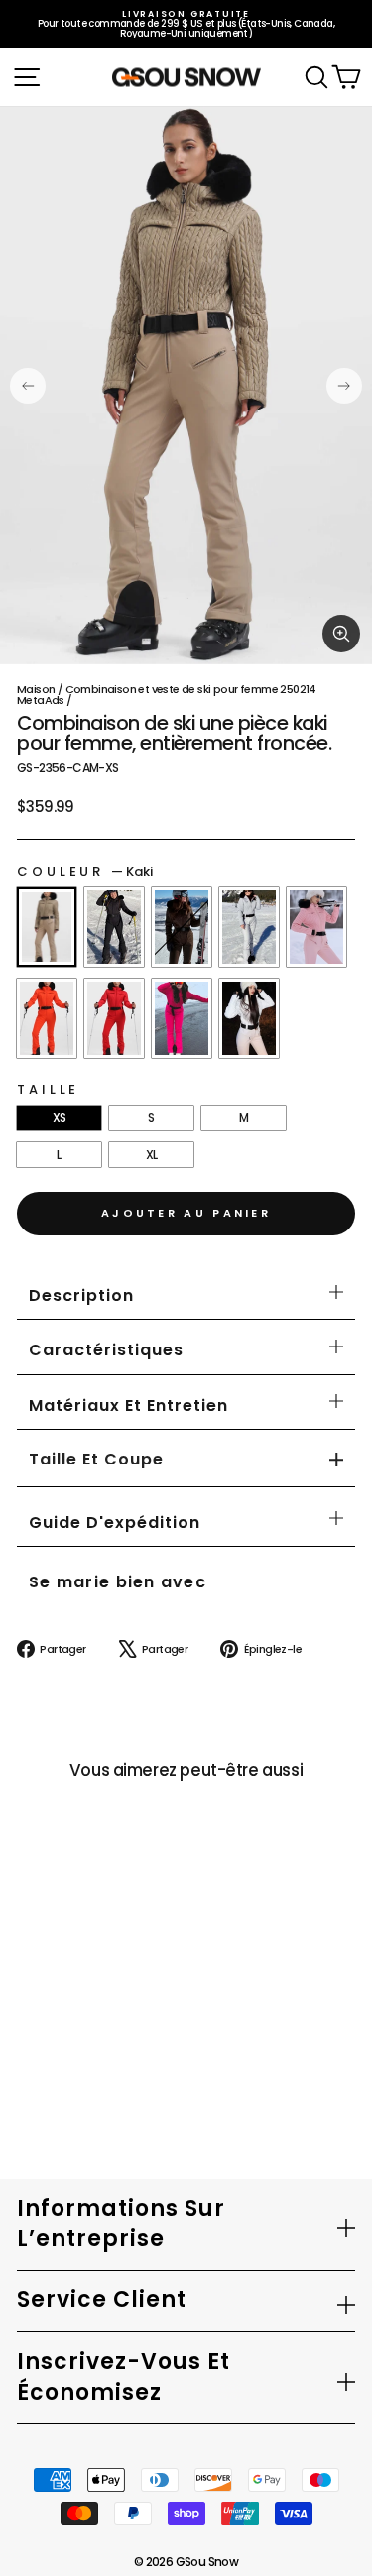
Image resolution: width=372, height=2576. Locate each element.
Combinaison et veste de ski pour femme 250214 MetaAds (167, 695)
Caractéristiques (106, 1350)
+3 (35, 2054)
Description (81, 1295)
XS (60, 1118)
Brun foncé (182, 927)
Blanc (249, 1018)
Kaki (47, 927)
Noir (114, 927)
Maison (36, 689)
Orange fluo (47, 1018)
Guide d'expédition (115, 1522)
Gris (249, 927)
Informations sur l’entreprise (121, 2224)
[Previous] (28, 386)
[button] (96, 1460)
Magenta (182, 1018)
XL (152, 1155)
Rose (316, 927)
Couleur (85, 871)
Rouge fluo (114, 1018)
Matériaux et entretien (128, 1405)
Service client (102, 2300)
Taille (48, 1089)
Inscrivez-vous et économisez (124, 2377)
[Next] (344, 386)
